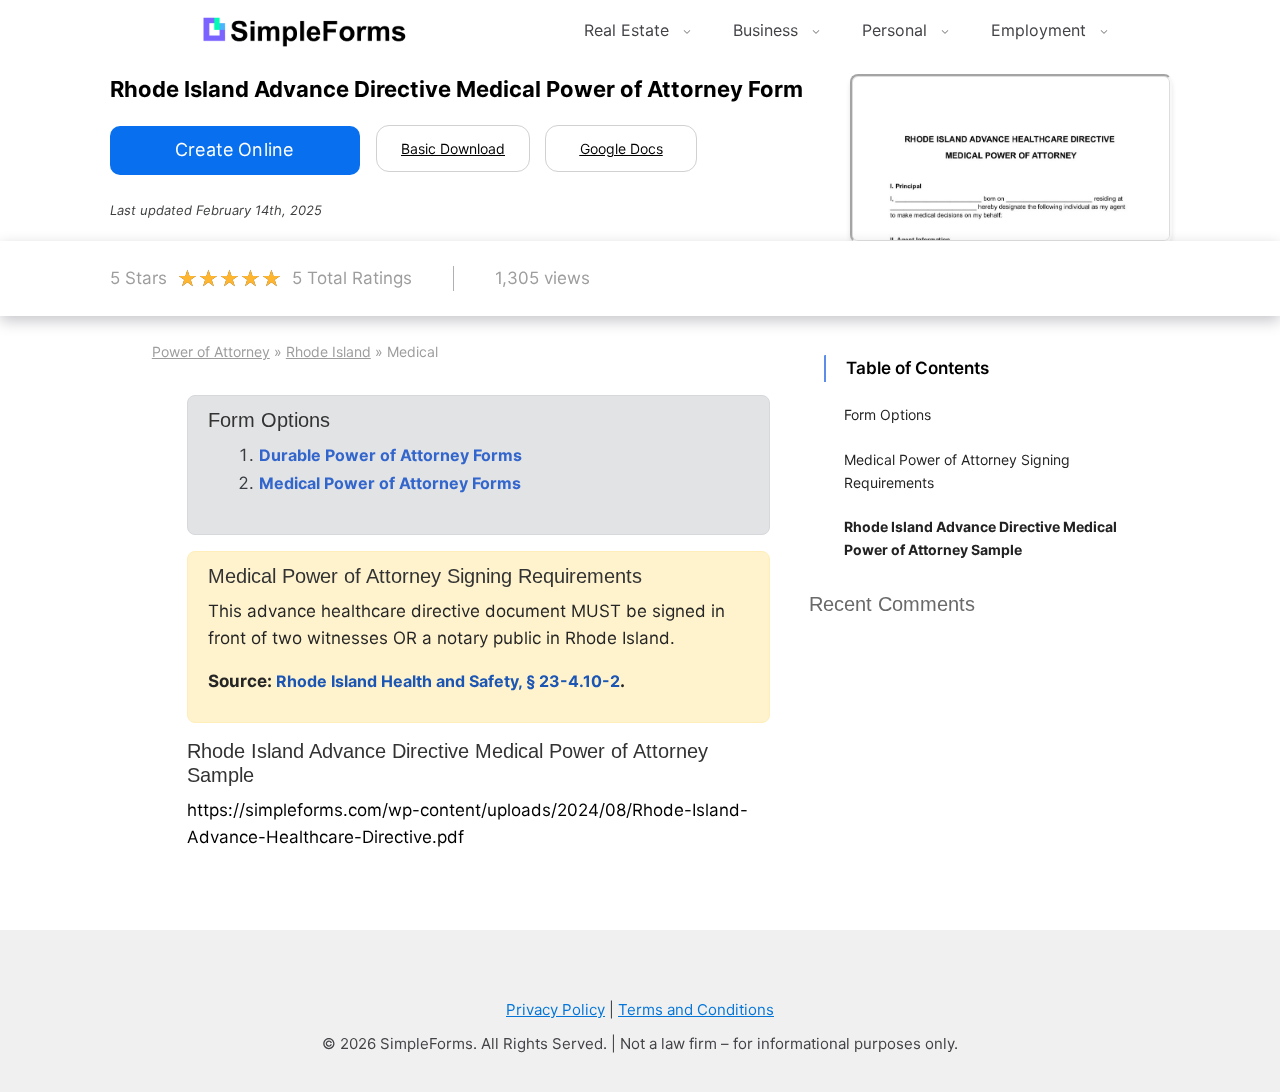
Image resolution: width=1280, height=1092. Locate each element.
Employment (1038, 30)
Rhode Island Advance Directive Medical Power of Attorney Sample (980, 537)
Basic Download (453, 148)
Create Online (234, 149)
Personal (894, 30)
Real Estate (626, 30)
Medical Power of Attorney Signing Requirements (957, 470)
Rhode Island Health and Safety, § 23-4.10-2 (448, 681)
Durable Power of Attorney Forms (390, 455)
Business (765, 30)
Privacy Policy (555, 1009)
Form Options (887, 414)
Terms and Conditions (696, 1009)
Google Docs (621, 148)
